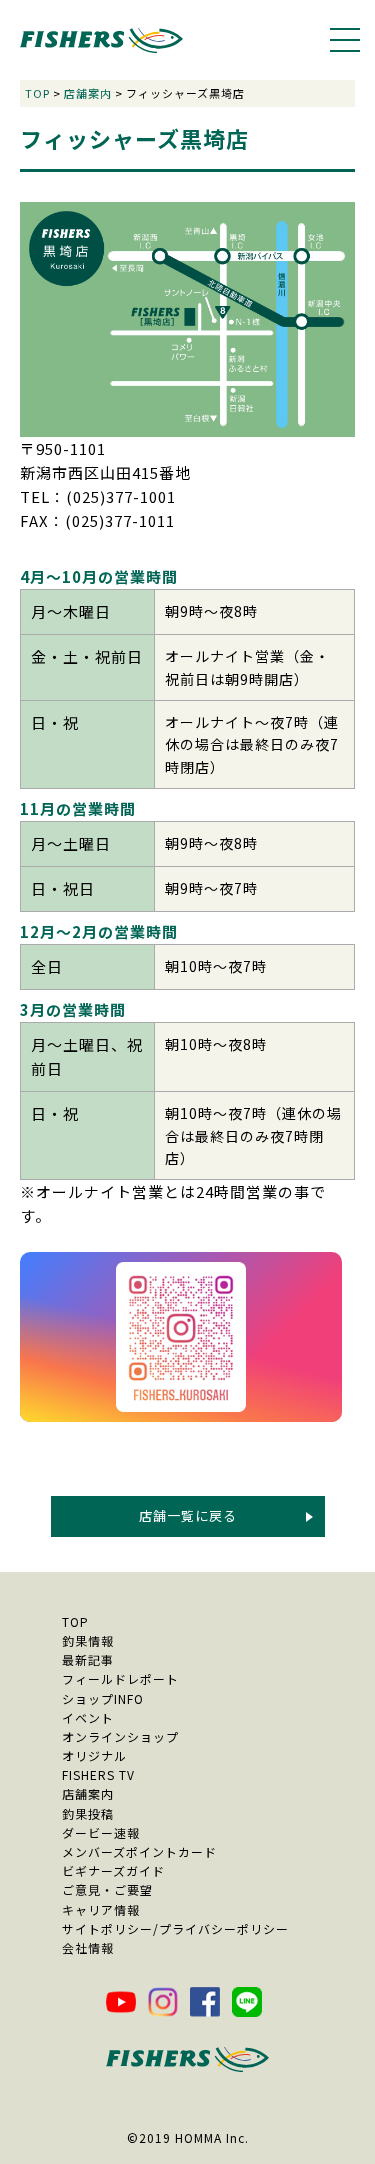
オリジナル (94, 1755)
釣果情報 (88, 1640)
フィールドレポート (120, 1678)
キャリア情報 (101, 1909)
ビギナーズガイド (113, 1870)
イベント (88, 1717)
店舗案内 (88, 93)
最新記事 (88, 1659)
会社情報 (88, 1947)
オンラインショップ (120, 1736)
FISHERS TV (98, 1774)
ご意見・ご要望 (107, 1889)
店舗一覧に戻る (188, 1515)
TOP (37, 93)
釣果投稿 (88, 1813)
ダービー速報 (101, 1832)
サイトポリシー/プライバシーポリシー (175, 1928)
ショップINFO (103, 1698)
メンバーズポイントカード (139, 1851)
